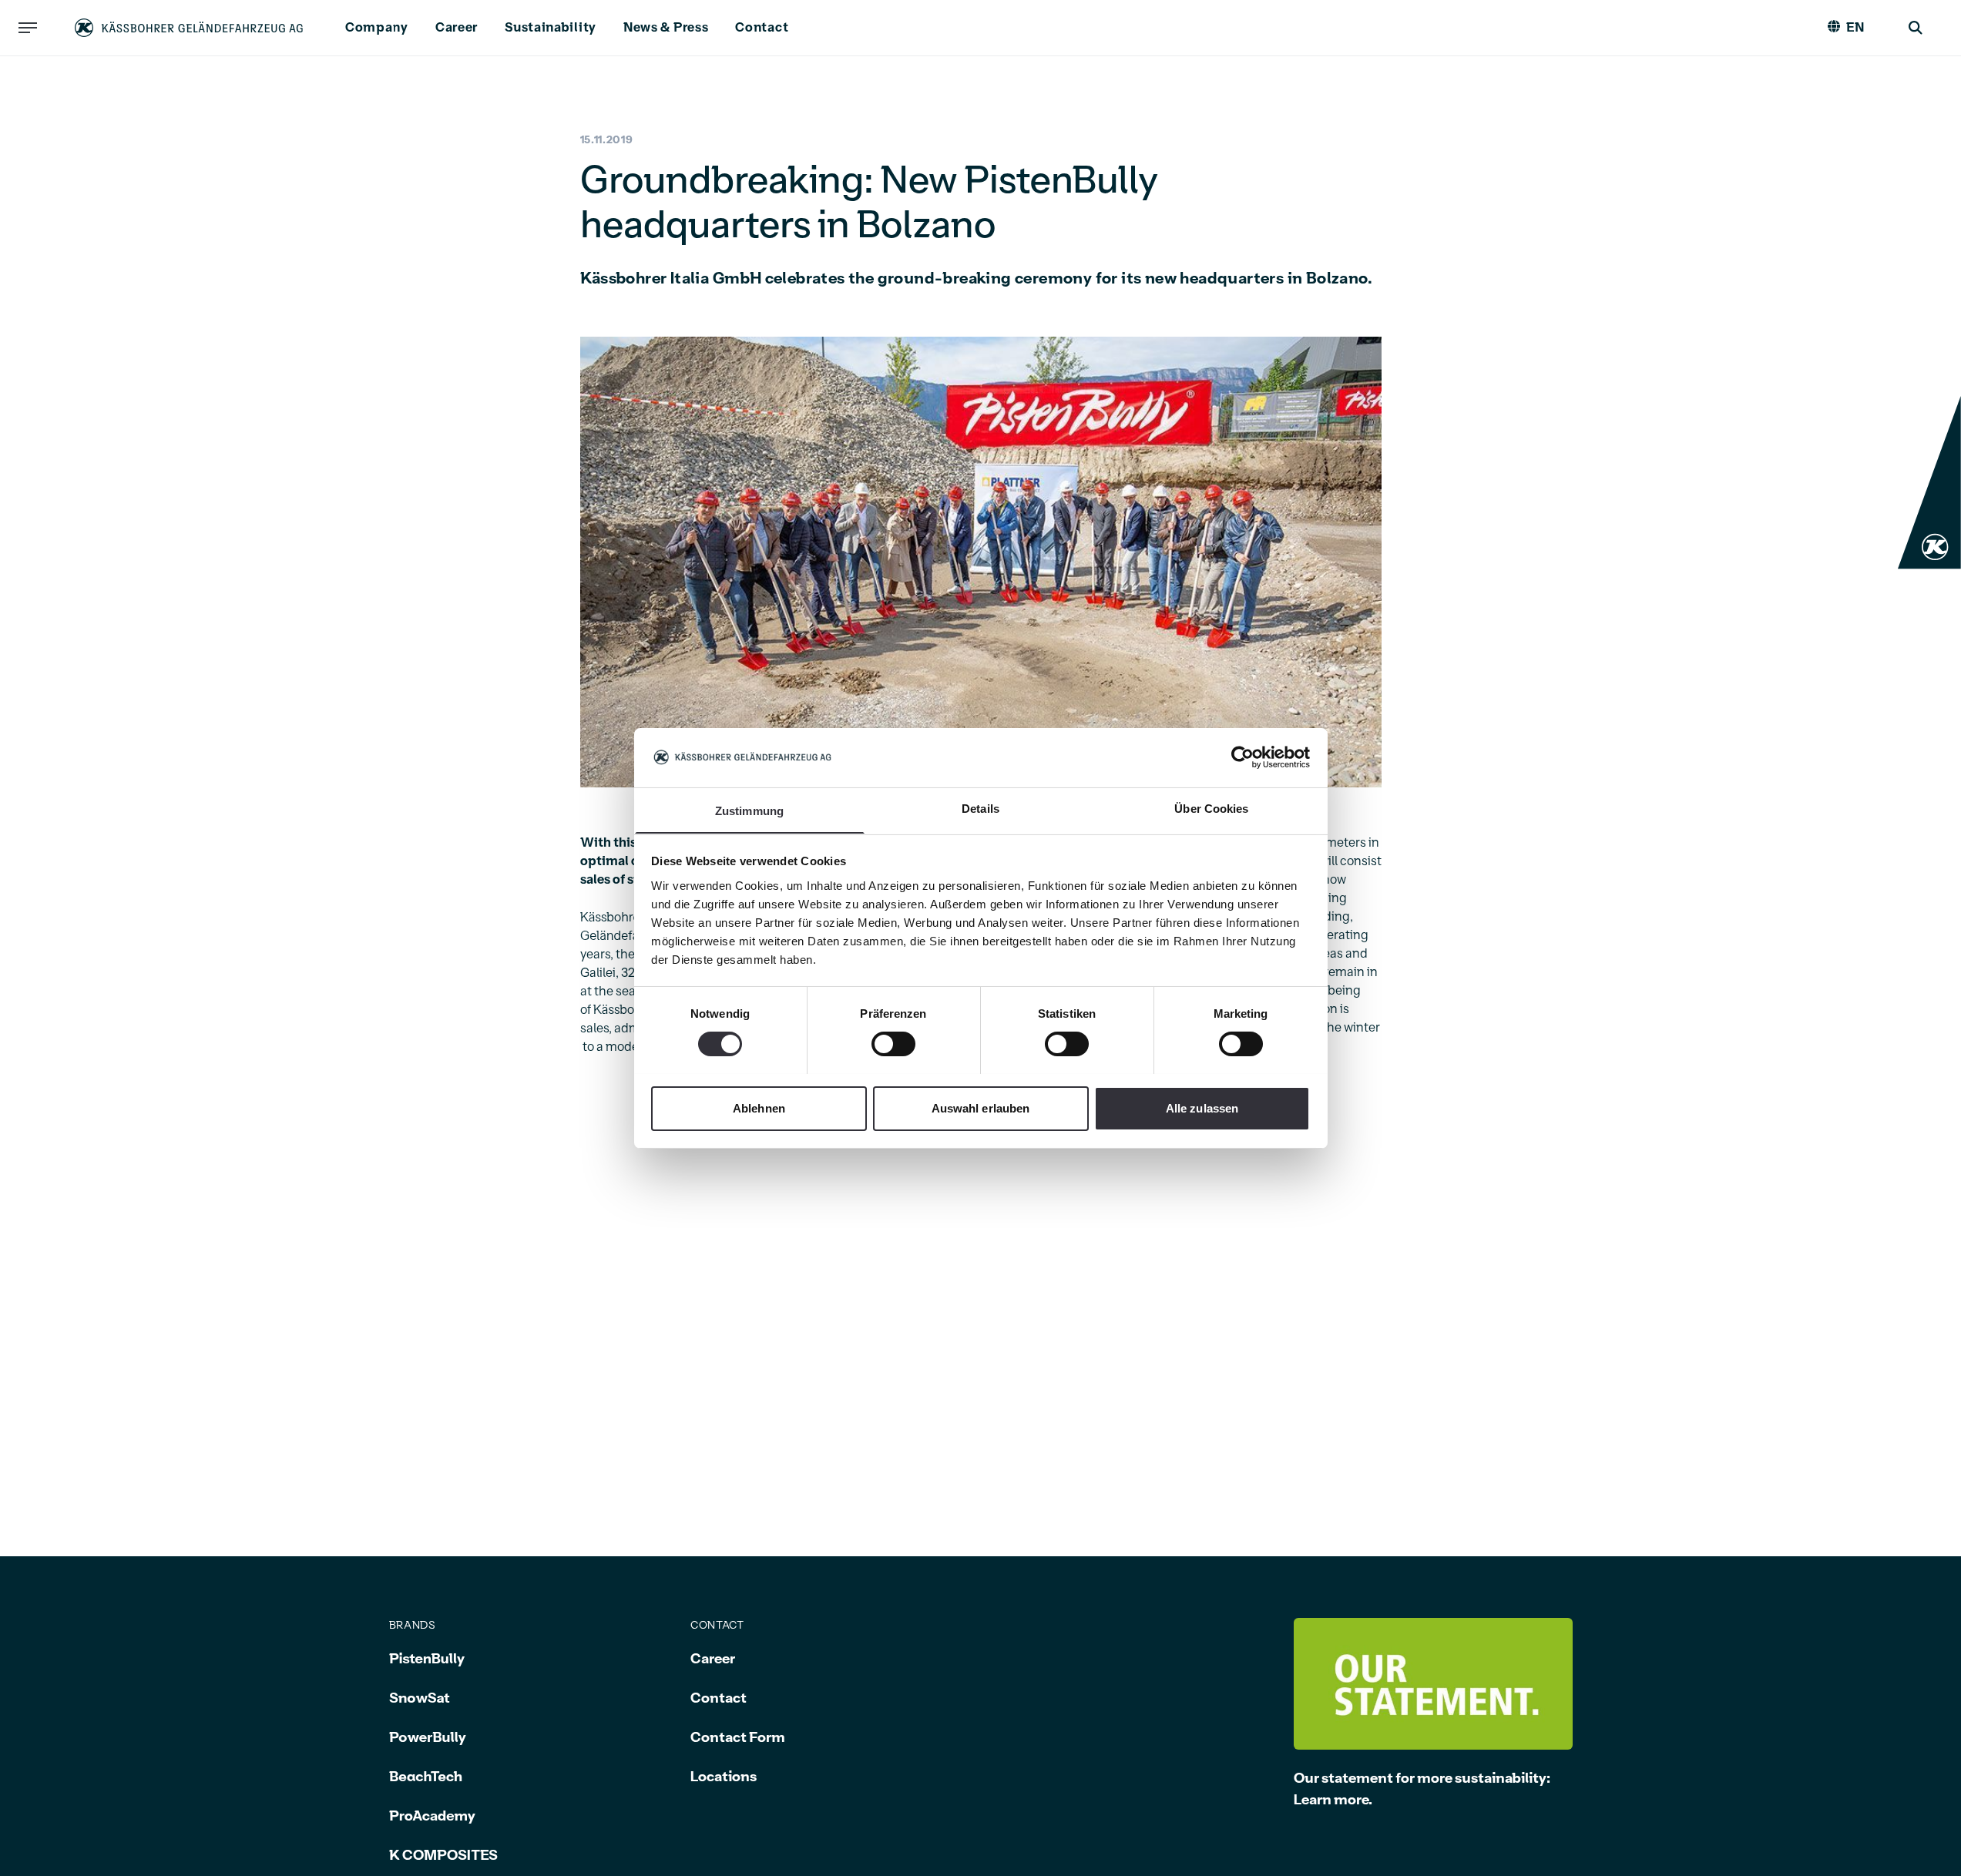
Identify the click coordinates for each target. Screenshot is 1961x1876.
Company (377, 28)
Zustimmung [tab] (749, 810)
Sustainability (551, 28)
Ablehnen (759, 1107)
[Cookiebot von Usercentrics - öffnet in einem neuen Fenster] (1242, 757)
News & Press (666, 28)
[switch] (893, 1044)
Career (457, 28)
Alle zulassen (1202, 1107)
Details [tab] (980, 808)
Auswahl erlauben (981, 1107)
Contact (762, 28)
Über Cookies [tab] (1211, 808)
